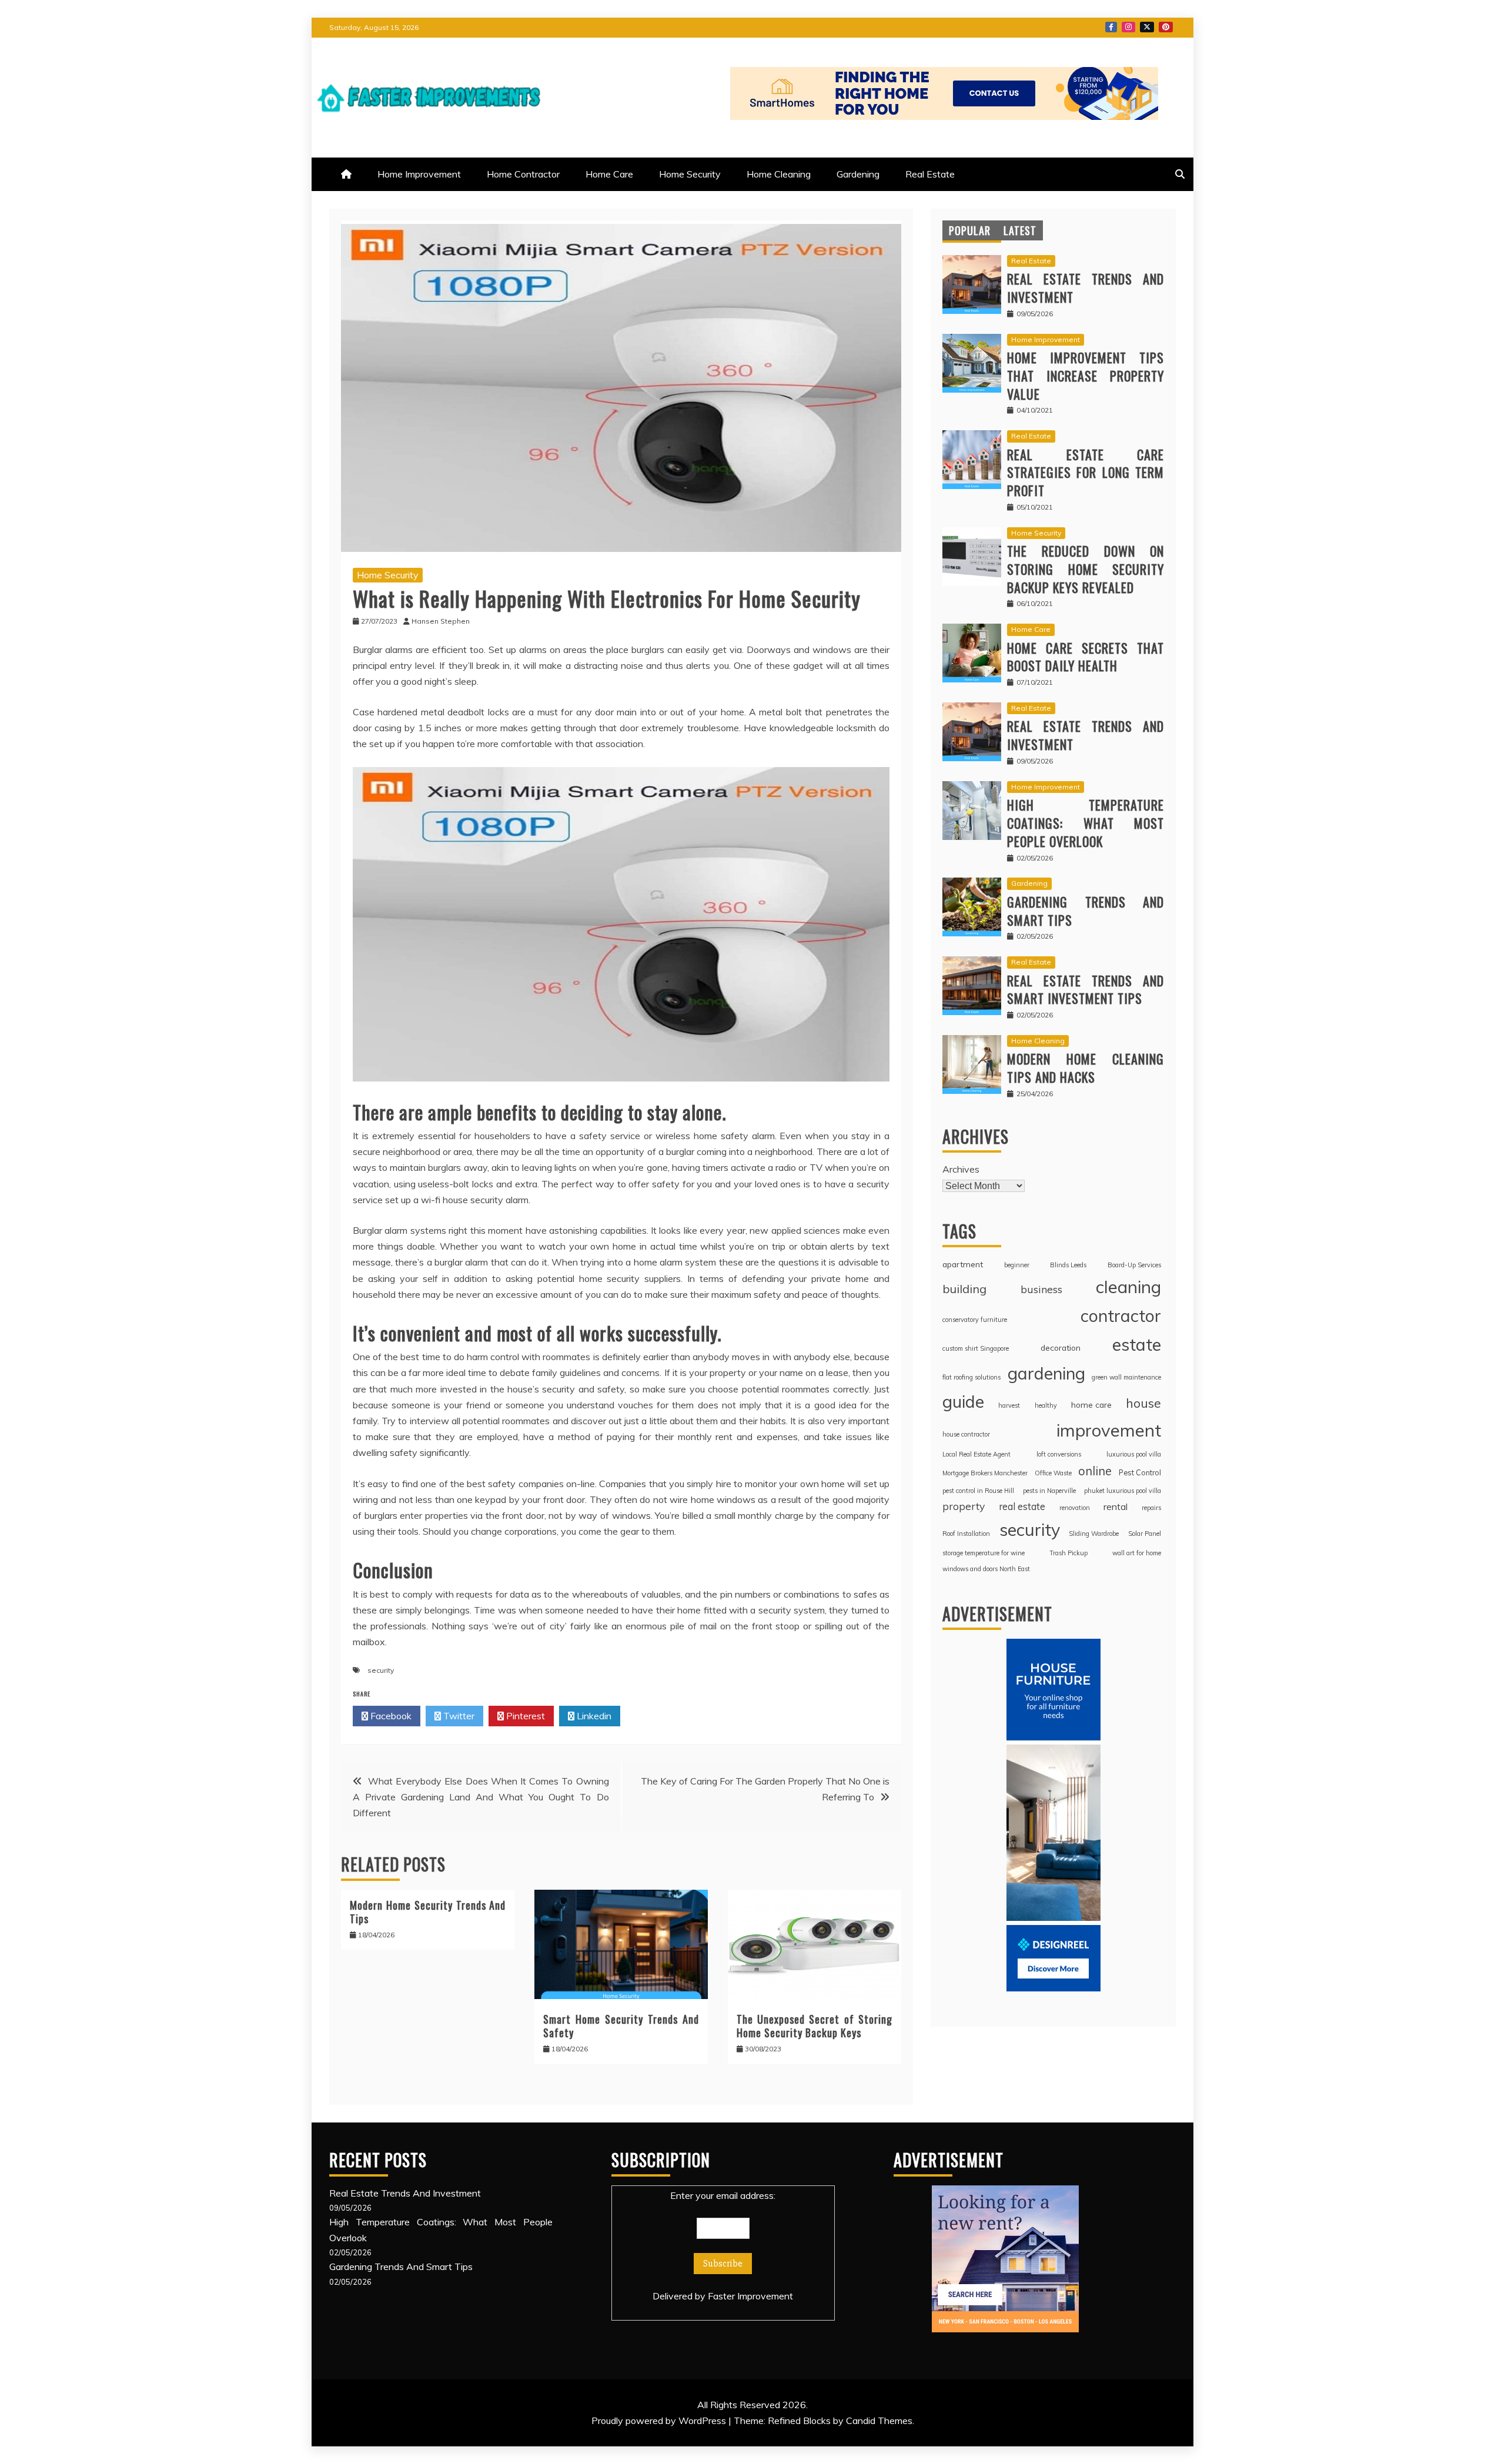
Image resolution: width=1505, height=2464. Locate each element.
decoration (1061, 1347)
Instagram (1128, 27)
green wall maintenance (1126, 1377)
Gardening (858, 174)
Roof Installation (966, 1534)
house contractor (966, 1434)
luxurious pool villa (1134, 1454)
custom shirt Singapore (976, 1348)
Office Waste (1053, 1473)
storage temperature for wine (984, 1553)
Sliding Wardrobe (1094, 1534)
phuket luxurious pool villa (1123, 1491)
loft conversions (1059, 1454)
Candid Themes (879, 2421)
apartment (963, 1264)
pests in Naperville (1049, 1491)
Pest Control (1140, 1472)
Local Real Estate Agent (976, 1454)
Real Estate (930, 174)
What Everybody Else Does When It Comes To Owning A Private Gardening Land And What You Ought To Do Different (481, 1797)
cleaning (1128, 1287)
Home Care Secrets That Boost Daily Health (1086, 657)
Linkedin (593, 1716)
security (381, 1670)
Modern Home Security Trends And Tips (428, 1912)
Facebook (1111, 27)
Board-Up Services (1134, 1265)
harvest (1009, 1405)
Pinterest (1166, 27)
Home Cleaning (779, 174)
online (1095, 1471)
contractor (1121, 1315)
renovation (1075, 1508)
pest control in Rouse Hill (978, 1491)
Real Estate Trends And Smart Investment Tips (1086, 990)
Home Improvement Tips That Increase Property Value (1086, 376)
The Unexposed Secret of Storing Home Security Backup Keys (815, 2026)
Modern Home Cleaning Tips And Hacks (1086, 1068)
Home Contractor (523, 174)
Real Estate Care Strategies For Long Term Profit (1086, 473)
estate (1137, 1344)
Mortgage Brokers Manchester (985, 1473)
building (964, 1289)
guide (963, 1401)
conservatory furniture (975, 1320)
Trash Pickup (1068, 1553)
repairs (1151, 1508)
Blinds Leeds (1068, 1265)
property (964, 1506)
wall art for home (1137, 1553)
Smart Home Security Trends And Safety (621, 2026)
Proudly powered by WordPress (660, 2421)
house (1143, 1403)
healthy (1046, 1405)
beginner (1017, 1265)
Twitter (1147, 27)
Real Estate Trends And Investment (1086, 288)
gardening (1046, 1373)
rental (1116, 1506)
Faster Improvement (750, 2296)
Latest (1020, 230)
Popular (970, 230)
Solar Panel (1145, 1534)
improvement (1109, 1430)
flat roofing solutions (971, 1377)
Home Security (690, 174)
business (1041, 1289)
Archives (961, 1169)
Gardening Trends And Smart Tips (1086, 911)
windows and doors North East (986, 1569)
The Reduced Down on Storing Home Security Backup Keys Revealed (1086, 569)
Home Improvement (419, 174)
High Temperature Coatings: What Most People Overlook (1086, 823)
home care (1091, 1405)
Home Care (609, 174)
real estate (1022, 1506)
